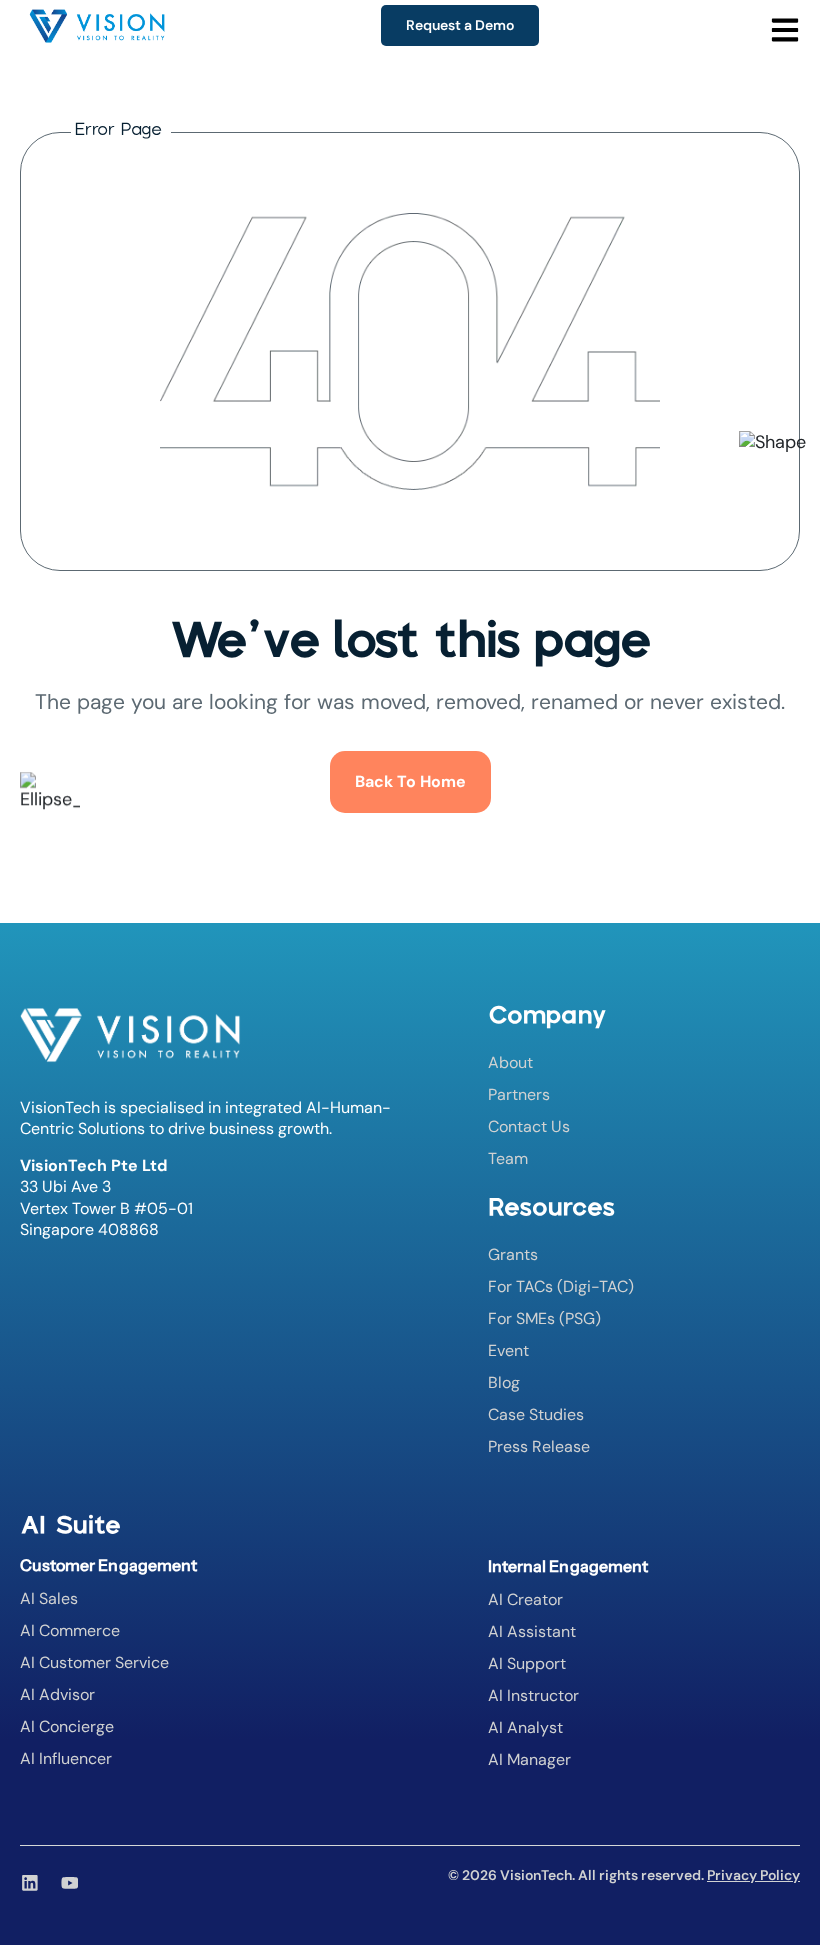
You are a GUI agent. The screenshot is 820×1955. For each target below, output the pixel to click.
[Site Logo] (97, 29)
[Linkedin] (30, 1883)
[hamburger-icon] (812, 15)
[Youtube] (70, 1883)
